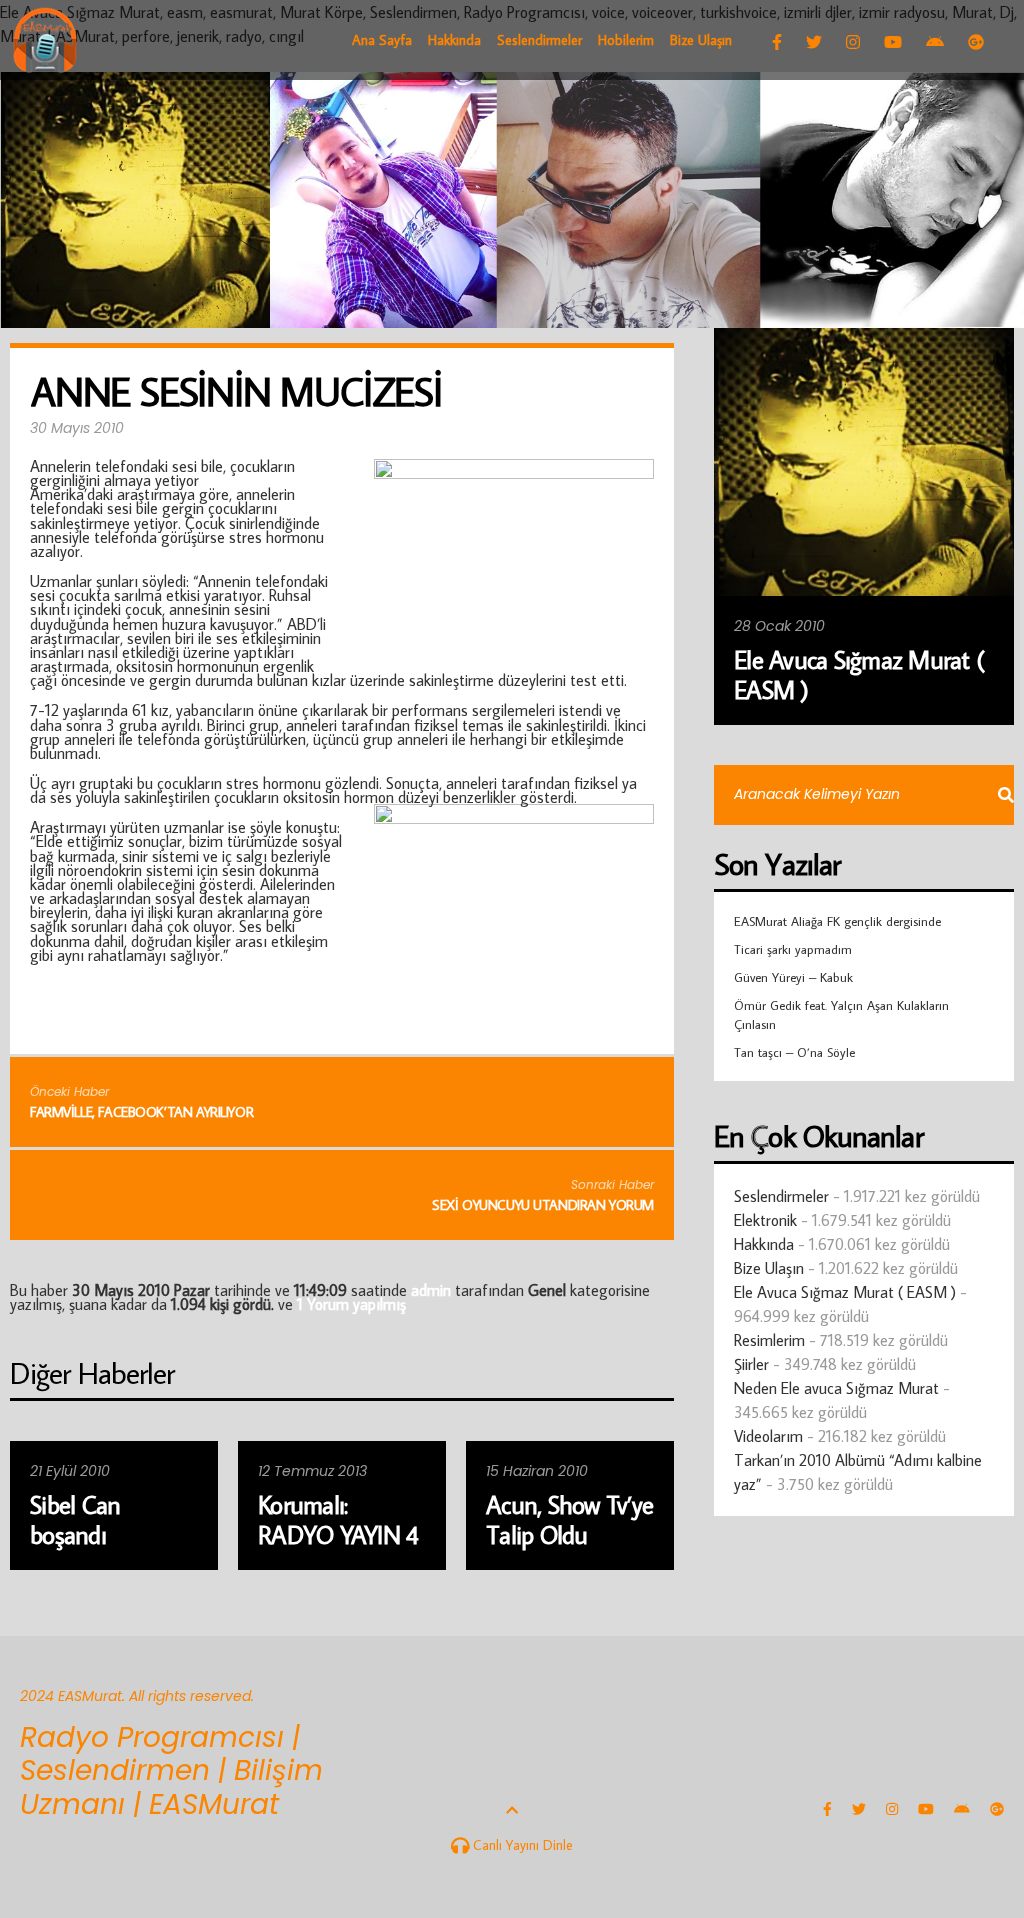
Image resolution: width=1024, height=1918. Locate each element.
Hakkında (764, 1244)
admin (431, 1290)
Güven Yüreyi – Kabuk (793, 977)
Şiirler (751, 1364)
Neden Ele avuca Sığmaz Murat (836, 1388)
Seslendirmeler (781, 1196)
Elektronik (765, 1220)
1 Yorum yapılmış (351, 1304)
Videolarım (768, 1436)
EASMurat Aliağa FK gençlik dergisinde (837, 921)
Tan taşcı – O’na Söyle (794, 1052)
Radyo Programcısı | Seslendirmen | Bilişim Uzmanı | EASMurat (171, 1771)
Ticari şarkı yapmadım (793, 949)
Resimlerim (769, 1340)
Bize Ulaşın (769, 1268)
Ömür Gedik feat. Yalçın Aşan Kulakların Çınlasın (841, 1014)
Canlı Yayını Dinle (521, 1845)
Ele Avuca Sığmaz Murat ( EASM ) (845, 1292)
